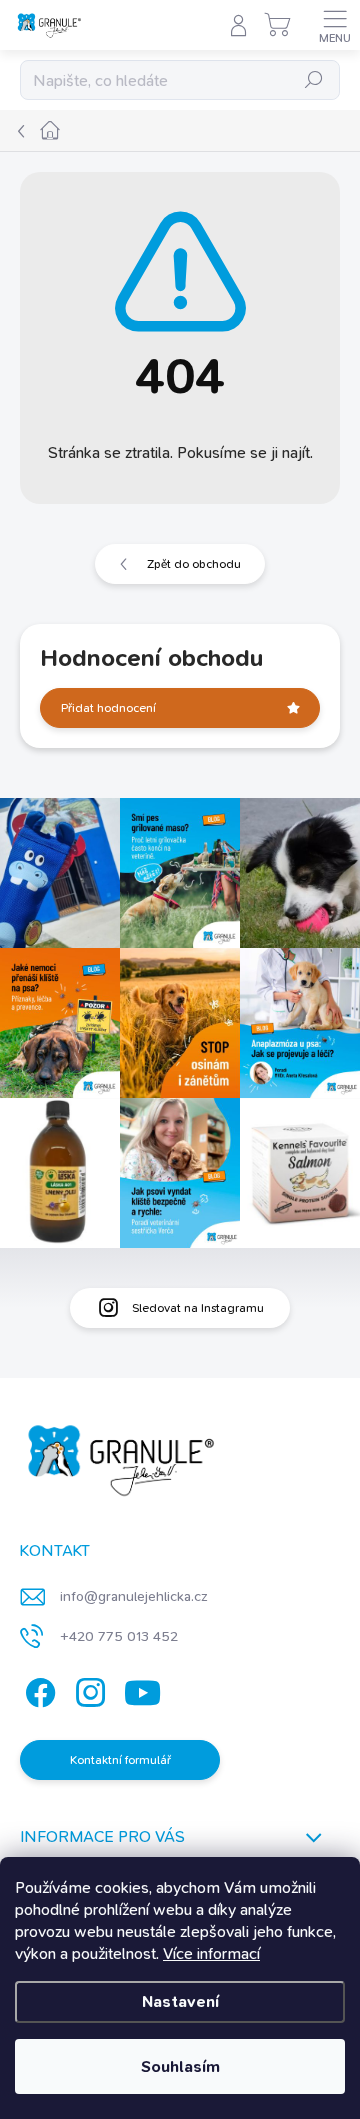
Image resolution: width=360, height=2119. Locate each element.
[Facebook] (37, 1689)
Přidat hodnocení (108, 708)
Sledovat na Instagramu (198, 1308)
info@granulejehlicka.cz (134, 1596)
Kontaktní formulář (120, 1760)
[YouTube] (142, 1689)
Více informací (211, 1953)
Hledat (314, 80)
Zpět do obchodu (194, 564)
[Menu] (335, 25)
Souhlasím (180, 2066)
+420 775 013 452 (119, 1636)
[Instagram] (87, 1689)
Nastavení (180, 2001)
